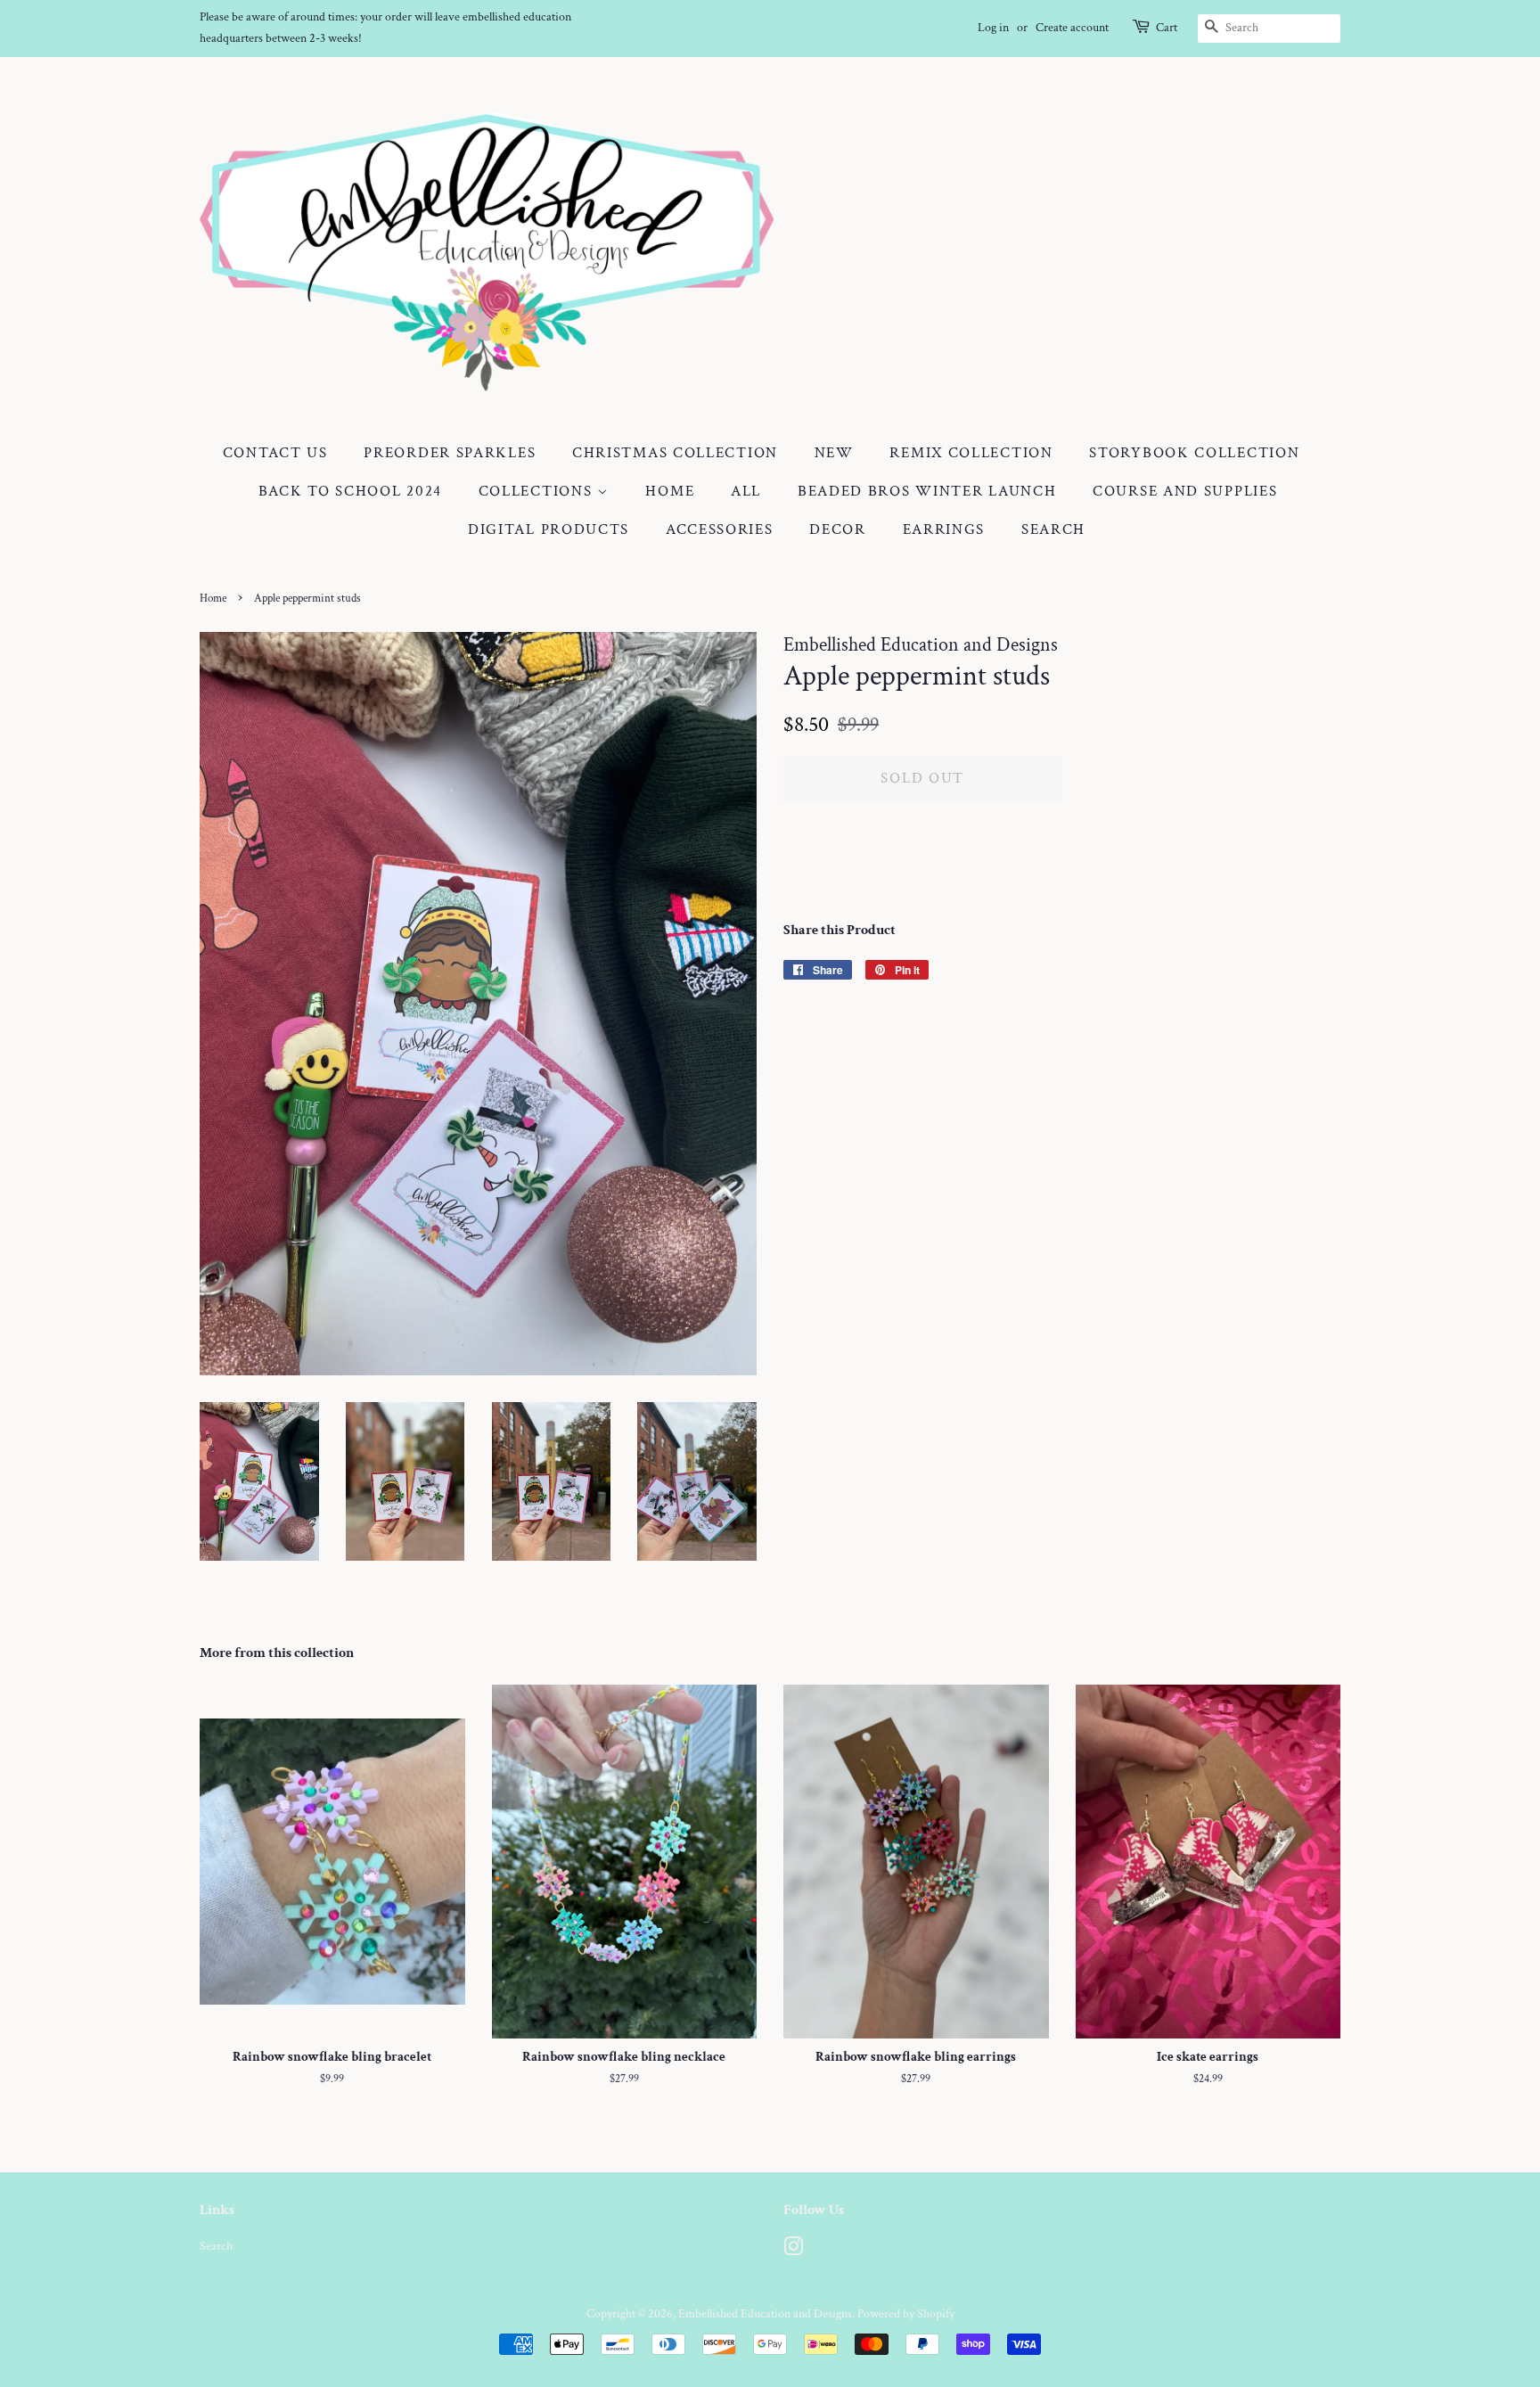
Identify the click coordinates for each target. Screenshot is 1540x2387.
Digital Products (549, 529)
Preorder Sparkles (450, 453)
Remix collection (971, 453)
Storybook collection (1194, 453)
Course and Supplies (1185, 491)
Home (670, 491)
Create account (1072, 28)
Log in (993, 28)
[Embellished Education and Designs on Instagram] (793, 2250)
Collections (538, 491)
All (746, 491)
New (834, 453)
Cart (1167, 28)
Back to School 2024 (350, 491)
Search (1053, 529)
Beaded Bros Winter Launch (927, 491)
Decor (838, 529)
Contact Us (275, 453)
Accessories (720, 529)
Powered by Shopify (906, 2313)
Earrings (944, 529)
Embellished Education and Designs (765, 2313)
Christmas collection (675, 453)
